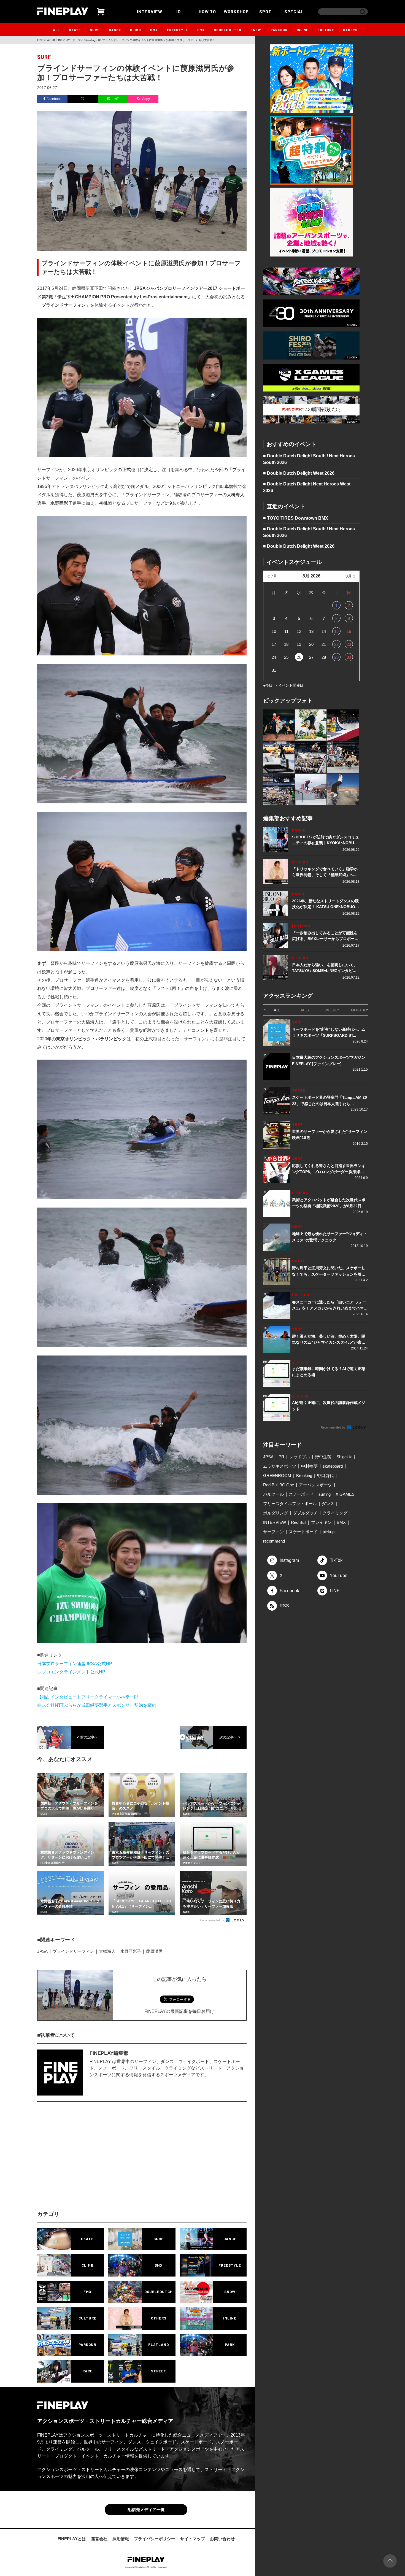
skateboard (333, 1466)
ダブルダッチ (305, 1513)
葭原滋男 (154, 1951)
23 (349, 644)
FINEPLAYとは (72, 2539)
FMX (201, 30)
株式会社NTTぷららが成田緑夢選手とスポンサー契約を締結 (97, 1705)
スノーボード (301, 1494)
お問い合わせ (222, 2539)
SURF (95, 30)
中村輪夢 (309, 1466)
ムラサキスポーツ (280, 1466)
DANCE (115, 30)
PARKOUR (279, 30)
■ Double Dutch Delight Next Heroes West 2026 (307, 487)
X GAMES (345, 1494)
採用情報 (121, 2539)
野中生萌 (323, 1457)
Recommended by (212, 1920)
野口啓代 (325, 1475)
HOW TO (207, 11)
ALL (56, 30)
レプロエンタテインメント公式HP (71, 1672)
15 (336, 631)
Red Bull (299, 1522)
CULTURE (326, 30)
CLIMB (136, 30)
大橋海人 (107, 1951)
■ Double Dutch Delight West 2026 (299, 473)
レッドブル (300, 1457)
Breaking (304, 1475)
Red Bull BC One (279, 1485)
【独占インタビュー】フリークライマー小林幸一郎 (88, 1697)
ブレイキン (321, 1522)
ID (179, 11)
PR (281, 1457)
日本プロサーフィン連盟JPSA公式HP (75, 1664)
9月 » (350, 576)
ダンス (328, 1504)
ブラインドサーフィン (73, 1951)
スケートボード (303, 1532)
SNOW (256, 30)
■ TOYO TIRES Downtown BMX (296, 518)
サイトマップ (193, 2539)
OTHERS (350, 30)
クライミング (335, 1513)
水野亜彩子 (131, 1951)
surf (44, 57)
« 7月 (272, 576)
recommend (274, 1541)
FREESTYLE (177, 30)
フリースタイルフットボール (290, 1504)
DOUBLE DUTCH (228, 30)
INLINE (303, 30)
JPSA (42, 1951)
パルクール (273, 1494)
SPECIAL (294, 11)
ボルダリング (276, 1513)
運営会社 (99, 2539)
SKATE (75, 30)
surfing (325, 1494)
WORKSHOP (236, 11)
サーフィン (273, 1532)
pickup (329, 1532)
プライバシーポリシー (155, 2539)
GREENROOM (277, 1475)
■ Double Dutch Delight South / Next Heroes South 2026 (309, 459)
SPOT (265, 11)
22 (336, 644)
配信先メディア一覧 (146, 2509)
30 (349, 657)
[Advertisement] (94, 2161)
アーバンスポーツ (315, 1485)
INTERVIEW (150, 11)
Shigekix (344, 1457)
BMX (154, 30)
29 (336, 657)
